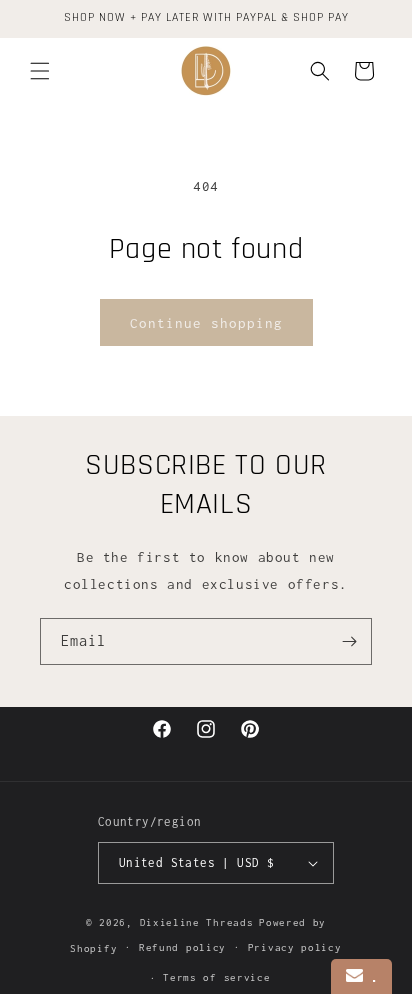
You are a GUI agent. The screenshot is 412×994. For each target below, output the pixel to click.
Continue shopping (206, 323)
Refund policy (182, 947)
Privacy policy (295, 947)
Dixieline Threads (197, 922)
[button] (40, 71)
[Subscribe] (349, 641)
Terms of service (216, 977)
